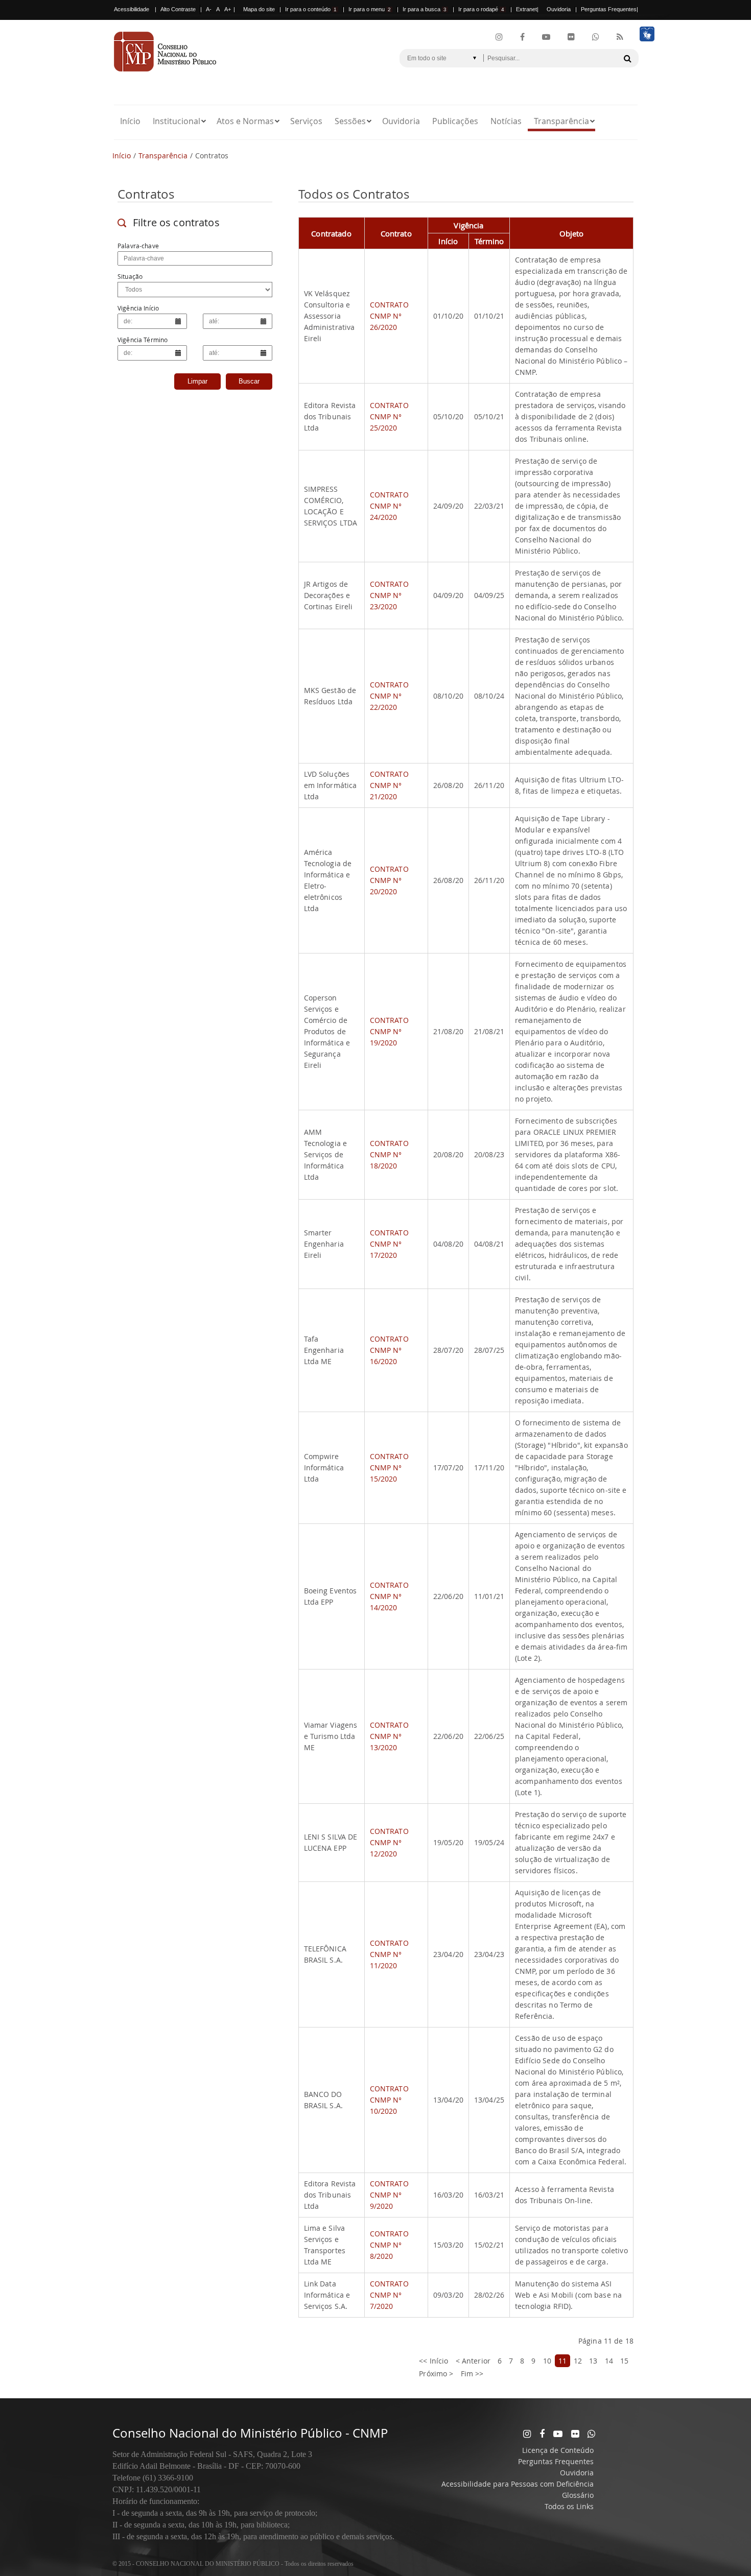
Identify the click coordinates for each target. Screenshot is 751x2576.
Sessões (350, 121)
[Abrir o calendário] (178, 321)
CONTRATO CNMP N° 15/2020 (389, 1468)
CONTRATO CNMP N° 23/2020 (389, 595)
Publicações (455, 121)
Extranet (526, 9)
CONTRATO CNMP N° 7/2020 (389, 2295)
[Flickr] (571, 37)
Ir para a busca (425, 9)
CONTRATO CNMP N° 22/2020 (389, 696)
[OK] (627, 58)
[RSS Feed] (620, 37)
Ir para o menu (370, 9)
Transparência (561, 121)
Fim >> (472, 2374)
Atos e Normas (245, 121)
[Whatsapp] (591, 2434)
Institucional (177, 121)
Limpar (197, 381)
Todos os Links (569, 2506)
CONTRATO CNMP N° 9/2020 (389, 2195)
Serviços (306, 121)
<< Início (433, 2361)
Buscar (249, 381)
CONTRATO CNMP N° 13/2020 (389, 1736)
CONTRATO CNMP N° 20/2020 (389, 880)
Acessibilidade (132, 9)
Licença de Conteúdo (558, 2450)
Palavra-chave (138, 246)
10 (547, 2361)
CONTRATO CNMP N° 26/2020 (389, 316)
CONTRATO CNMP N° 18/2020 (389, 1154)
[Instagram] (499, 37)
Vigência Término (143, 340)
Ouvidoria (559, 9)
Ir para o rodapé (481, 9)
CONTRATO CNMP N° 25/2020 (389, 416)
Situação (130, 276)
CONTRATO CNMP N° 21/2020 (389, 785)
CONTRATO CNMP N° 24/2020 (389, 506)
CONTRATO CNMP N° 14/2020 (389, 1596)
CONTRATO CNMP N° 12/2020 (389, 1842)
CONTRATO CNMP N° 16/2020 (389, 1350)
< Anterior (473, 2361)
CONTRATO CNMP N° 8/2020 (389, 2245)
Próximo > (436, 2374)
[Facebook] (522, 37)
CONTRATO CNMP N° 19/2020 (389, 1031)
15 (624, 2361)
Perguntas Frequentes (609, 9)
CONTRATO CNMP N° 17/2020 (389, 1244)
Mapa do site (259, 9)
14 (609, 2361)
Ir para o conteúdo (311, 9)
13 (593, 2361)
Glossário (578, 2495)
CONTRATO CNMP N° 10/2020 (389, 2100)
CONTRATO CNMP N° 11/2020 (389, 1954)
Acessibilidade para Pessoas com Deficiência (518, 2484)
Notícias (506, 121)
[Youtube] (546, 37)
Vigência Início (138, 308)
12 (578, 2361)
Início (130, 121)
